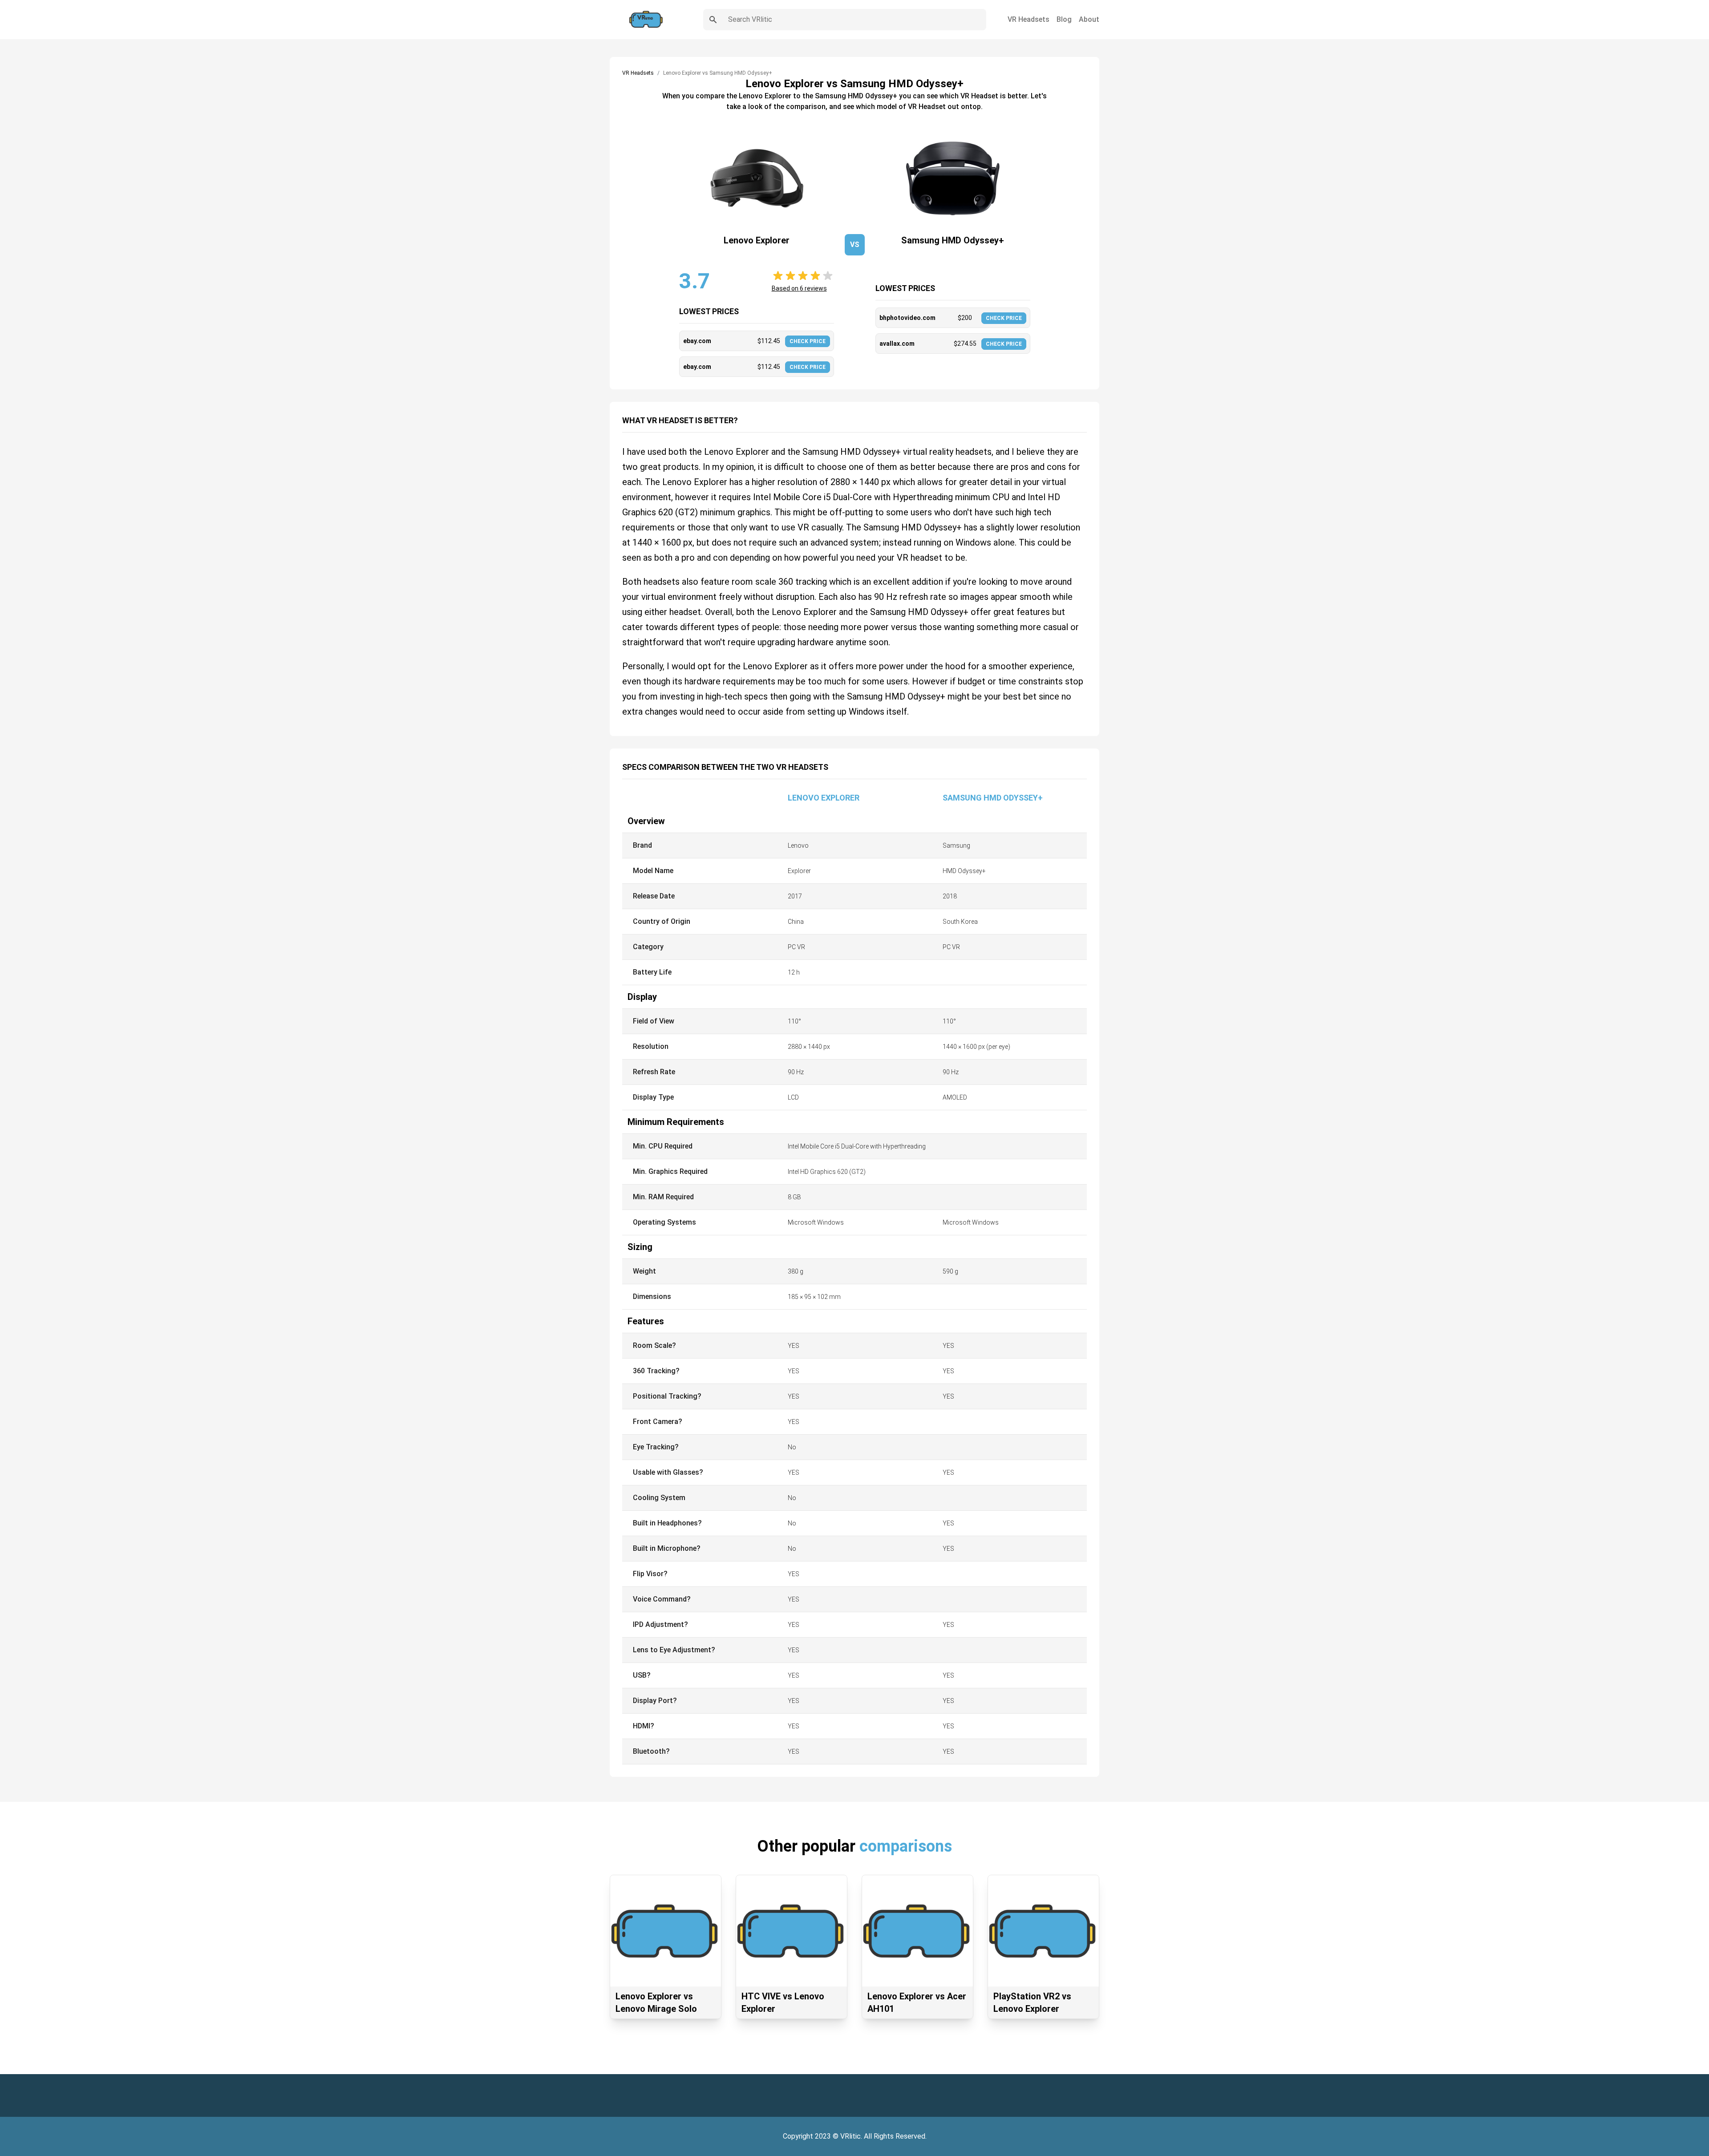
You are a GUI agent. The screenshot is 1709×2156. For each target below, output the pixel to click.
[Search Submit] (713, 20)
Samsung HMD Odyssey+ (993, 798)
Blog (1064, 19)
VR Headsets (1029, 19)
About (1089, 19)
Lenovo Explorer (824, 798)
